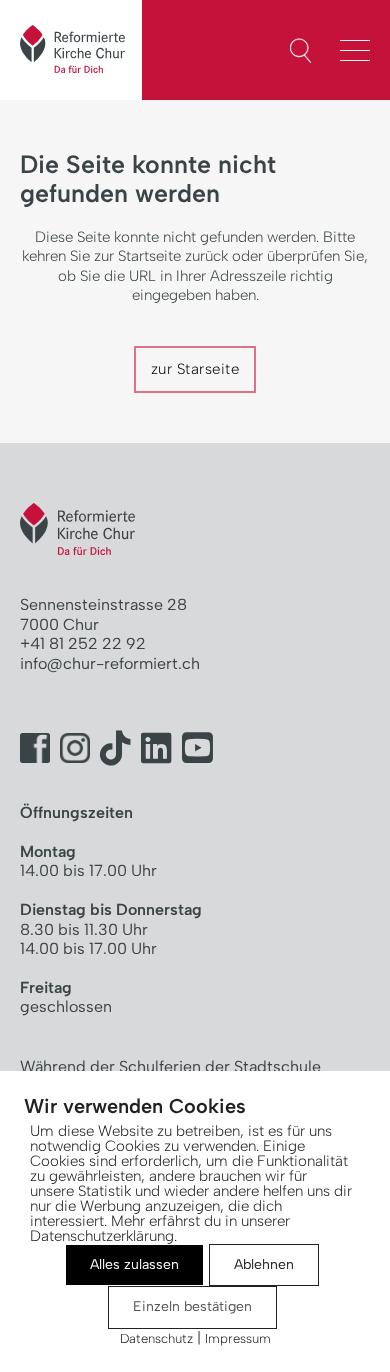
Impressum (238, 1338)
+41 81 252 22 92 (83, 643)
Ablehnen (264, 1264)
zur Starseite (195, 369)
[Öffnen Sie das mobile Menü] (360, 48)
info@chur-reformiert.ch (110, 663)
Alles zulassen (134, 1264)
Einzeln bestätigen (192, 1306)
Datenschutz (156, 1338)
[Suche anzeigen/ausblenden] (300, 51)
